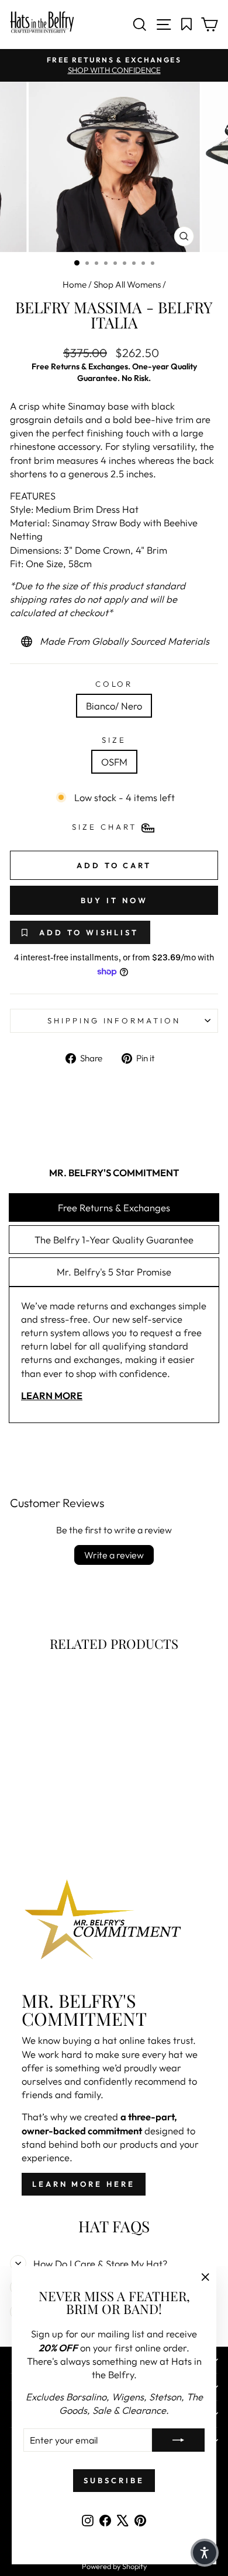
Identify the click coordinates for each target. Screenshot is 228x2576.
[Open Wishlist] (187, 25)
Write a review (114, 1555)
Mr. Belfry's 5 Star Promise (114, 1272)
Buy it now (114, 900)
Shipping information (114, 1020)
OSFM (114, 762)
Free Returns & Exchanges (114, 1207)
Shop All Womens (127, 284)
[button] (205, 2553)
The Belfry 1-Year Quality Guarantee (114, 1240)
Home (75, 284)
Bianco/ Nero (114, 706)
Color (114, 684)
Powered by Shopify (114, 2566)
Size (114, 740)
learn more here (84, 2184)
